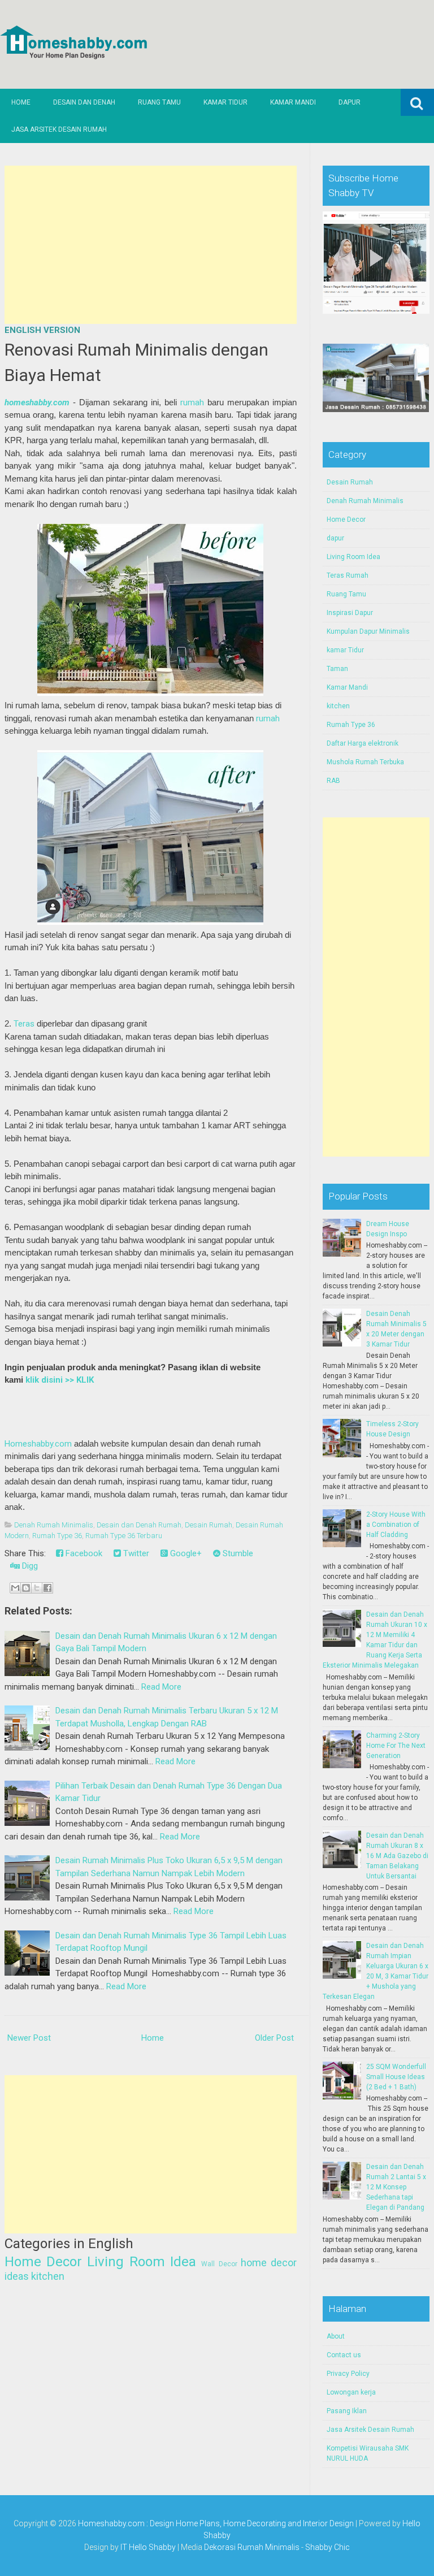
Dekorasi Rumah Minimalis (252, 2547)
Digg (29, 1566)
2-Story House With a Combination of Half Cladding (396, 1525)
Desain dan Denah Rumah (139, 1525)
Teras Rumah (348, 575)
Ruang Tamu (159, 102)
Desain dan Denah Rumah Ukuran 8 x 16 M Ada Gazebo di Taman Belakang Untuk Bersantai (397, 1856)
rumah (192, 402)
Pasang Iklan (347, 2411)
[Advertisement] (151, 245)
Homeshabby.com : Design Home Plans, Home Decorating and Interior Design (216, 2523)
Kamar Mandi (293, 102)
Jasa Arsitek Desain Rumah (59, 129)
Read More (161, 1687)
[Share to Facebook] (47, 1588)
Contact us (344, 2355)
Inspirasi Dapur (350, 613)
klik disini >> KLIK (60, 1380)
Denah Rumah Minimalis (54, 1525)
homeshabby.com (37, 402)
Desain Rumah (209, 1525)
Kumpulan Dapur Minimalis (368, 631)
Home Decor (43, 2262)
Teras (24, 1024)
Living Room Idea (142, 2262)
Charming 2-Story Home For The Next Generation (396, 1746)
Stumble (237, 1553)
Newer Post (29, 2038)
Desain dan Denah (84, 102)
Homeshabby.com (38, 1444)
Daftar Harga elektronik (363, 743)
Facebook (83, 1553)
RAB (333, 781)
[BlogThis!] (26, 1588)
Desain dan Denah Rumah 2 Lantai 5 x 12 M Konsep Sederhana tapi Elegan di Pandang (396, 2187)
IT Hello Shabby (148, 2547)
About (336, 2336)
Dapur (350, 102)
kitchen (48, 2276)
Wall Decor (219, 2264)
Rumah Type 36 (57, 1536)
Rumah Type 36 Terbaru (124, 1536)
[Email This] (15, 1588)
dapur (335, 538)
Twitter (135, 1553)
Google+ (185, 1553)
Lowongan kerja (351, 2392)
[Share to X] (37, 1588)
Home (21, 102)
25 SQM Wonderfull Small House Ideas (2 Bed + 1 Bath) (396, 2077)
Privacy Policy (348, 2374)
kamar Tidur (345, 650)
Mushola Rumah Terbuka (365, 762)
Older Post (274, 2038)
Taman (337, 669)
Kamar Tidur (225, 102)
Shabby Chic (327, 2547)
